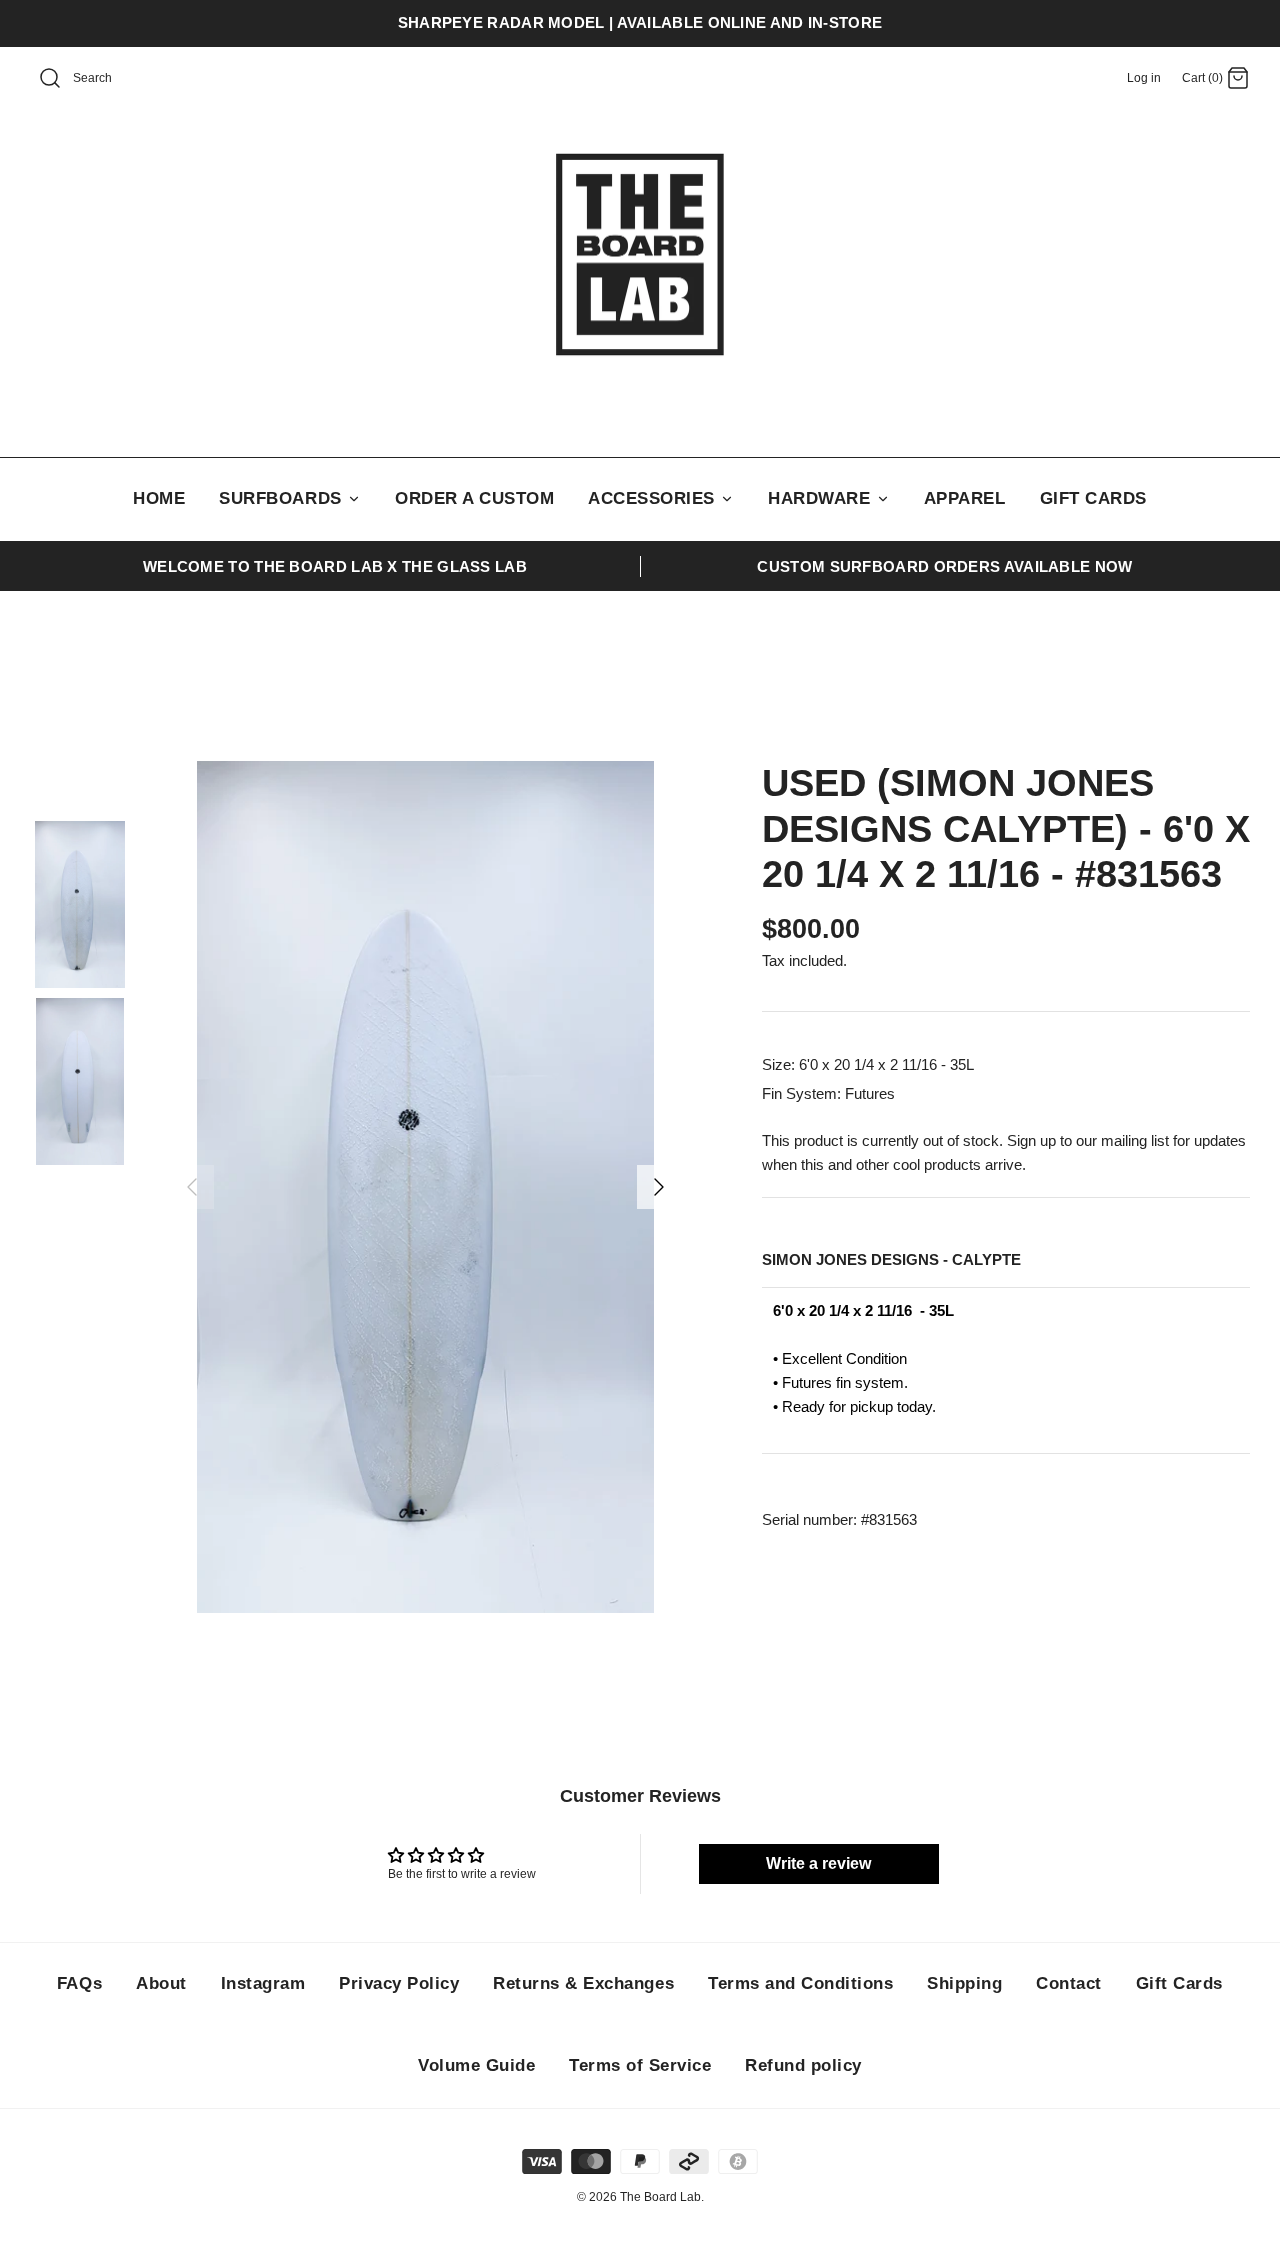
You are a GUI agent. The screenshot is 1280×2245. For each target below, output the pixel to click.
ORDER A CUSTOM (474, 498)
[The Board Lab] (640, 255)
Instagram (263, 1983)
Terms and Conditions (800, 1983)
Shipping (964, 1983)
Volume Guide (476, 2065)
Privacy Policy (399, 1983)
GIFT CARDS (1093, 498)
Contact (1069, 1983)
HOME (159, 498)
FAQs (79, 1983)
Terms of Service (640, 2065)
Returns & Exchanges (583, 1983)
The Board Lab (660, 2197)
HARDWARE (822, 498)
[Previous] (192, 1187)
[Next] (659, 1187)
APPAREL (965, 498)
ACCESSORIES (654, 498)
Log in (1144, 78)
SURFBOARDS (283, 498)
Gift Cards (1179, 1983)
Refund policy (803, 2065)
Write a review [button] (818, 1863)
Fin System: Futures (828, 1093)
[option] (425, 1187)
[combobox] (116, 79)
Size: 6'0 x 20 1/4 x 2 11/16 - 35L (868, 1064)
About (161, 1983)
